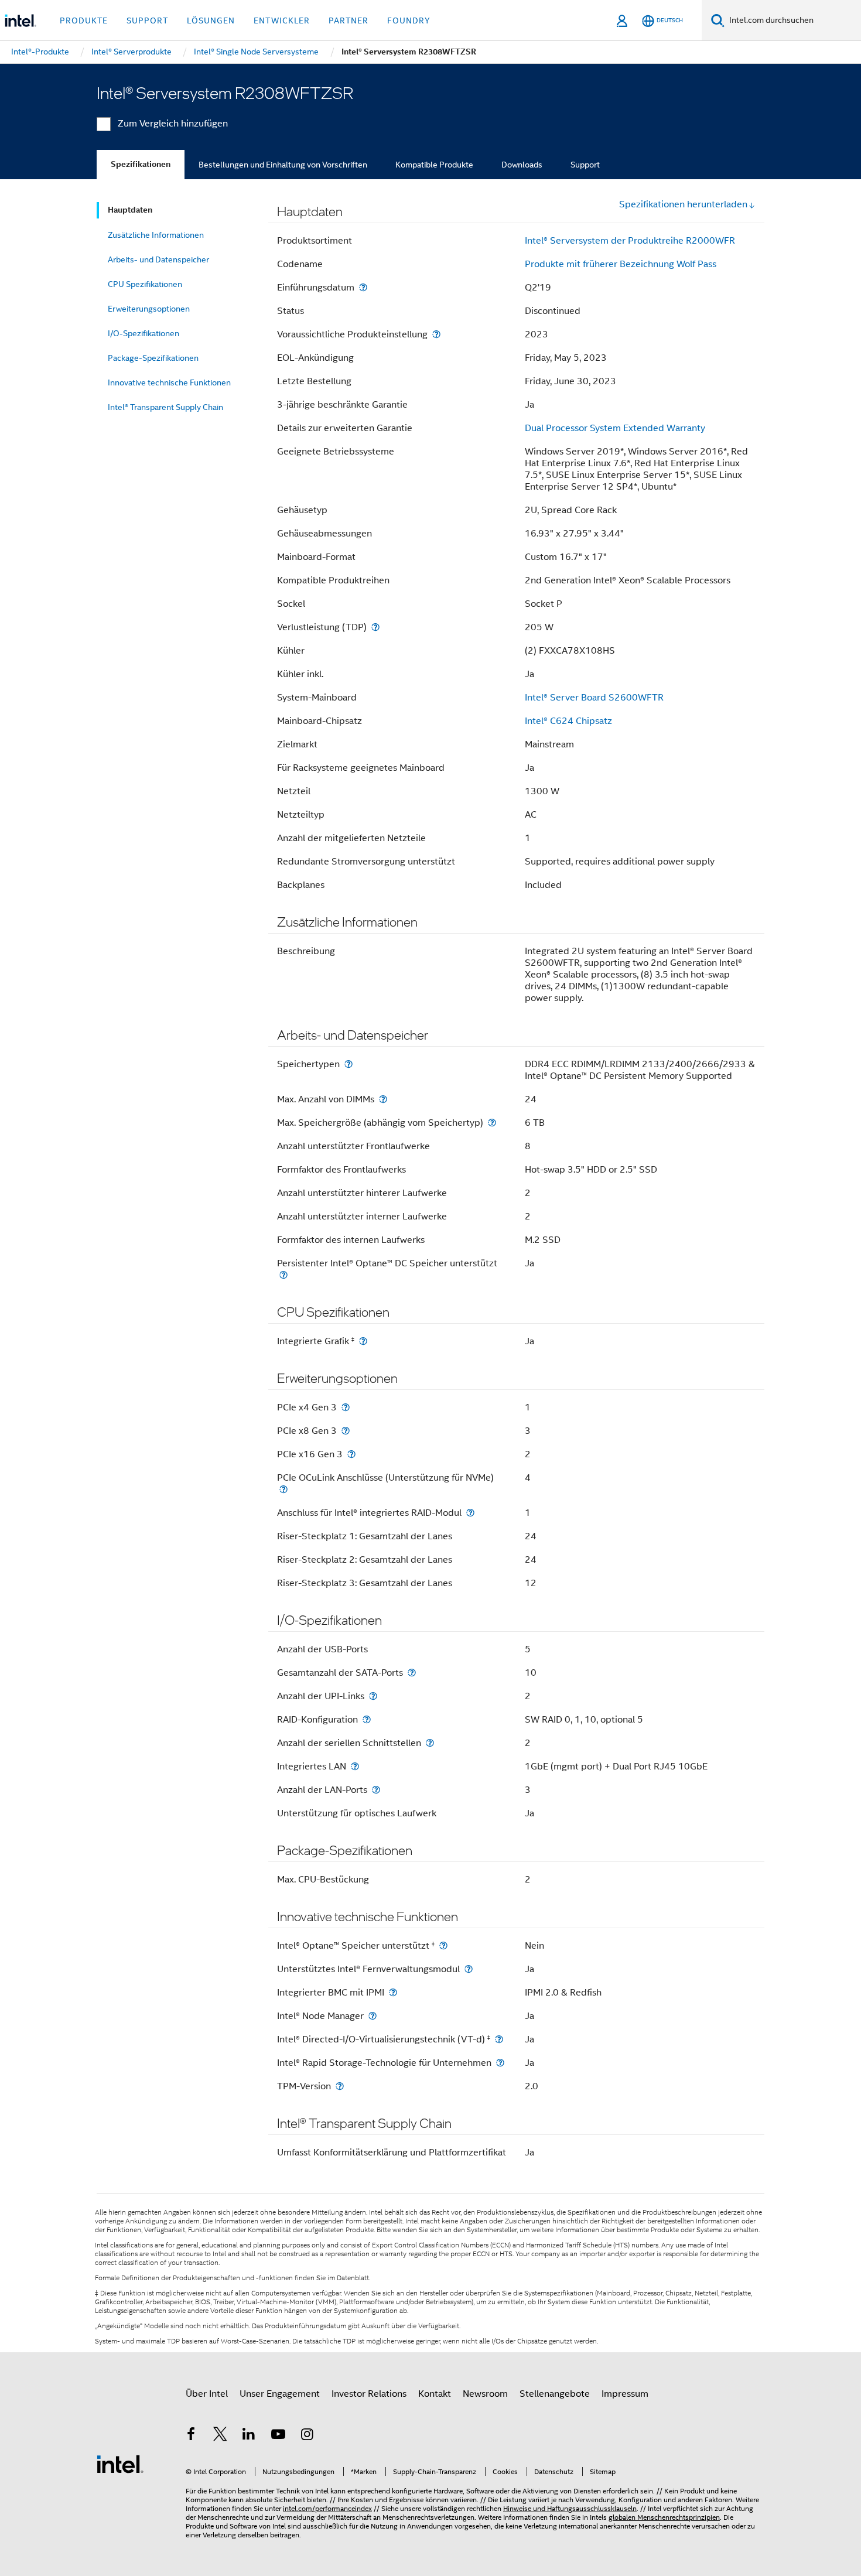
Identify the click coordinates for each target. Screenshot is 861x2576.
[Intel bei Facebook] (191, 2436)
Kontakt (435, 2394)
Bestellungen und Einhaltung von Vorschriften (283, 165)
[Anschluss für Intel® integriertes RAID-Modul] (470, 1513)
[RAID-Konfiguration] (367, 1719)
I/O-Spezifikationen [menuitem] (143, 333)
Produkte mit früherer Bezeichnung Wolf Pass (621, 264)
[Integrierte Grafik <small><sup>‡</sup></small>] (363, 1341)
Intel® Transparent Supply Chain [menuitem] (165, 407)
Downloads (522, 165)
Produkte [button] (84, 21)
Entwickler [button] (282, 21)
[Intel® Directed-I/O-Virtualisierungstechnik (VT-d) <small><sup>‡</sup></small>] (499, 2039)
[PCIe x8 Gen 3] (346, 1431)
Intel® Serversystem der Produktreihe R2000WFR (630, 241)
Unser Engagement (280, 2394)
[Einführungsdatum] (363, 287)
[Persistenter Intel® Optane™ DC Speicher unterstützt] (283, 1275)
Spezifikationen (141, 164)
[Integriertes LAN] (355, 1766)
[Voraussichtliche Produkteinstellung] (436, 334)
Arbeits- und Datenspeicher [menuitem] (158, 259)
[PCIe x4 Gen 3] (346, 1407)
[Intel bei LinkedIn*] (249, 2436)
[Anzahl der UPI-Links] (373, 1696)
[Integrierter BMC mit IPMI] (393, 1992)
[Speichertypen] (348, 1064)
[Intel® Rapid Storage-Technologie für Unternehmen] (500, 2063)
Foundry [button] (409, 21)
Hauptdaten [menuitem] (130, 210)
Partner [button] (348, 21)
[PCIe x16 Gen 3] (351, 1454)
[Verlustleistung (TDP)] (375, 627)
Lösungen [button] (211, 21)
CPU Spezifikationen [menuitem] (145, 284)
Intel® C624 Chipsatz (568, 721)
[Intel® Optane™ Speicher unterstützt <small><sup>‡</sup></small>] (443, 1945)
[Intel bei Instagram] (307, 2436)
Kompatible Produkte (434, 165)
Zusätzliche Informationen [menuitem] (156, 235)
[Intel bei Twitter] (220, 2436)
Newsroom (485, 2394)
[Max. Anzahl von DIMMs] (383, 1099)
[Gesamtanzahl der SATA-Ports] (412, 1673)
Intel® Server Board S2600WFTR (594, 698)
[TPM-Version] (340, 2086)
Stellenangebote (555, 2394)
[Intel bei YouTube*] (278, 2436)
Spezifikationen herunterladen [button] (683, 204)
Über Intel (207, 2394)
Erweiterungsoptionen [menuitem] (149, 309)
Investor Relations (369, 2394)
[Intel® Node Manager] (373, 2016)
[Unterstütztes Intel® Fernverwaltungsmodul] (469, 1969)
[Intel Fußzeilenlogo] (120, 2464)
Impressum (625, 2394)
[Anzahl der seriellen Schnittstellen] (430, 1743)
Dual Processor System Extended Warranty (615, 428)
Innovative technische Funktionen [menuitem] (169, 382)
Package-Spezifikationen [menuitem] (153, 358)
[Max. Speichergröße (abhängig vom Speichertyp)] (492, 1123)
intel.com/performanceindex (327, 2508)
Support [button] (147, 21)
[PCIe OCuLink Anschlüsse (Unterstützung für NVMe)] (283, 1489)
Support (585, 165)
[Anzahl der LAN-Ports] (376, 1790)
